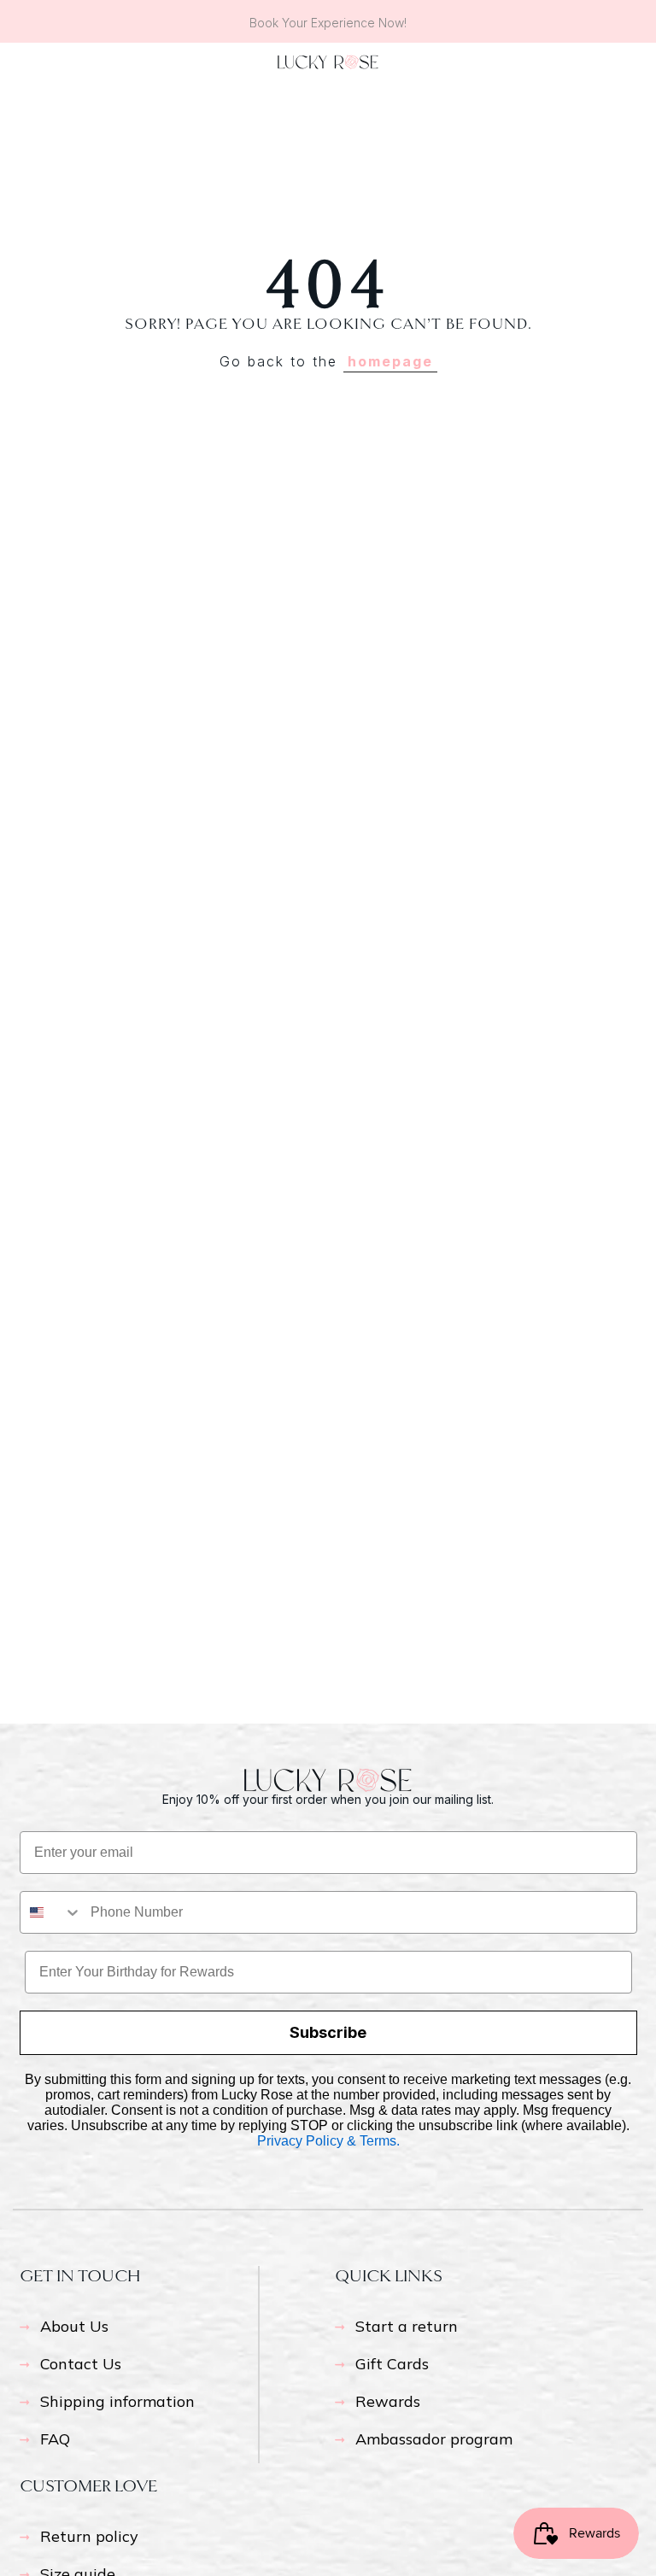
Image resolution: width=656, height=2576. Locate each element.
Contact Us (81, 2364)
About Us (74, 2326)
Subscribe (328, 2032)
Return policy (89, 2536)
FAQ (55, 2439)
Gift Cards (392, 2364)
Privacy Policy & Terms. (328, 2141)
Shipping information (117, 2401)
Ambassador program (434, 2439)
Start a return (407, 2326)
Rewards (388, 2401)
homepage (390, 361)
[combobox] (51, 1912)
